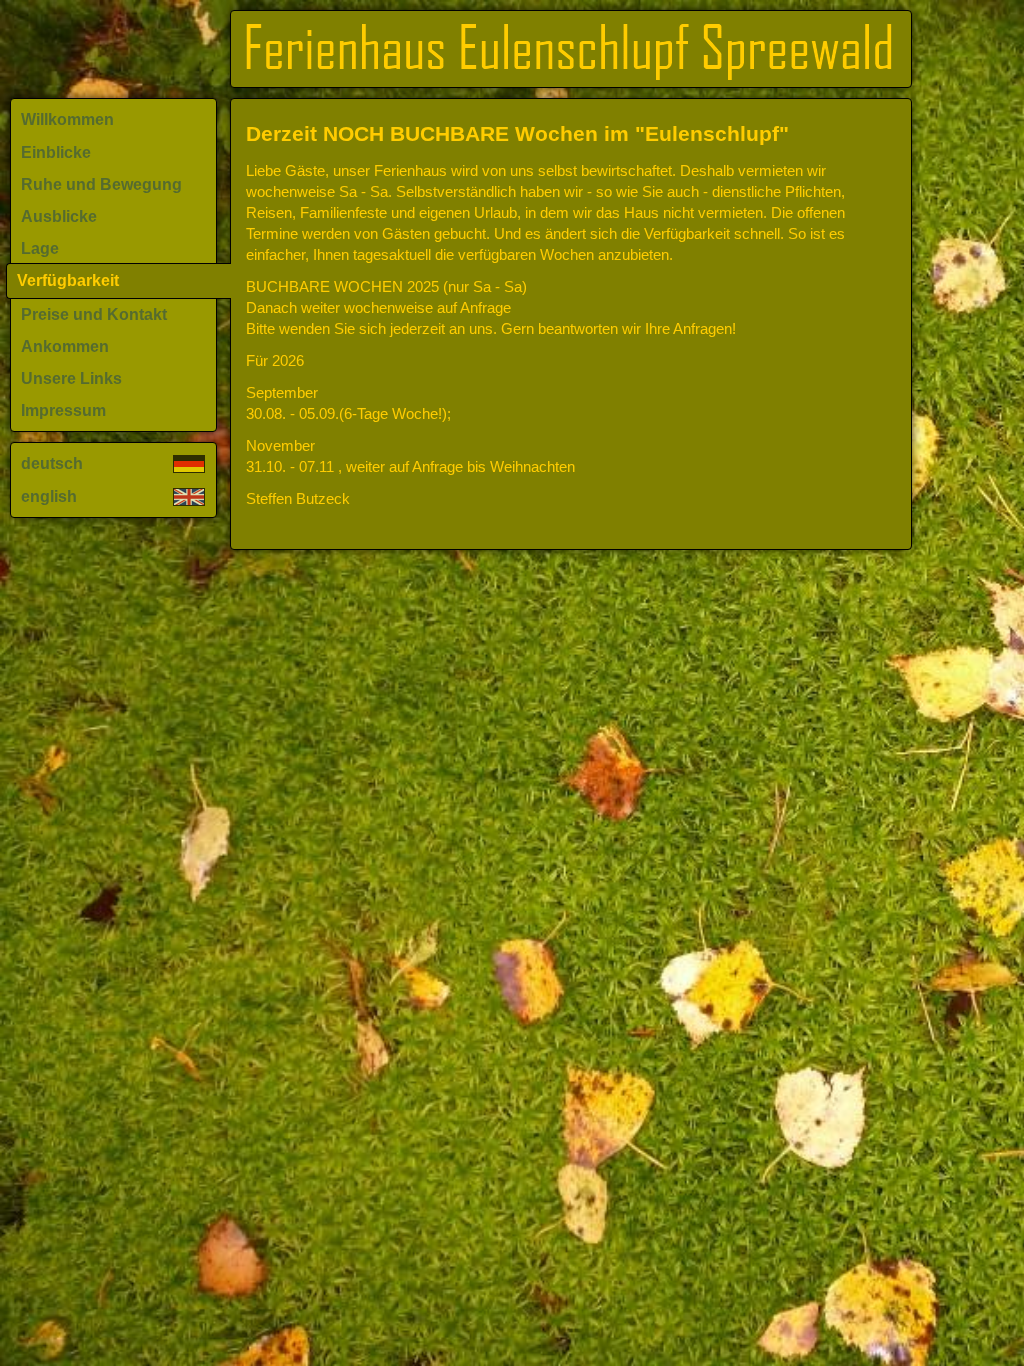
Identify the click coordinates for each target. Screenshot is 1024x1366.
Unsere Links (71, 378)
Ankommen (65, 346)
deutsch (52, 463)
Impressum (63, 410)
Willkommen (67, 119)
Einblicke (56, 152)
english (49, 496)
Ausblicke (59, 216)
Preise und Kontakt (94, 314)
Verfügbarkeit (68, 280)
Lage (40, 248)
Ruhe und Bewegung (101, 184)
